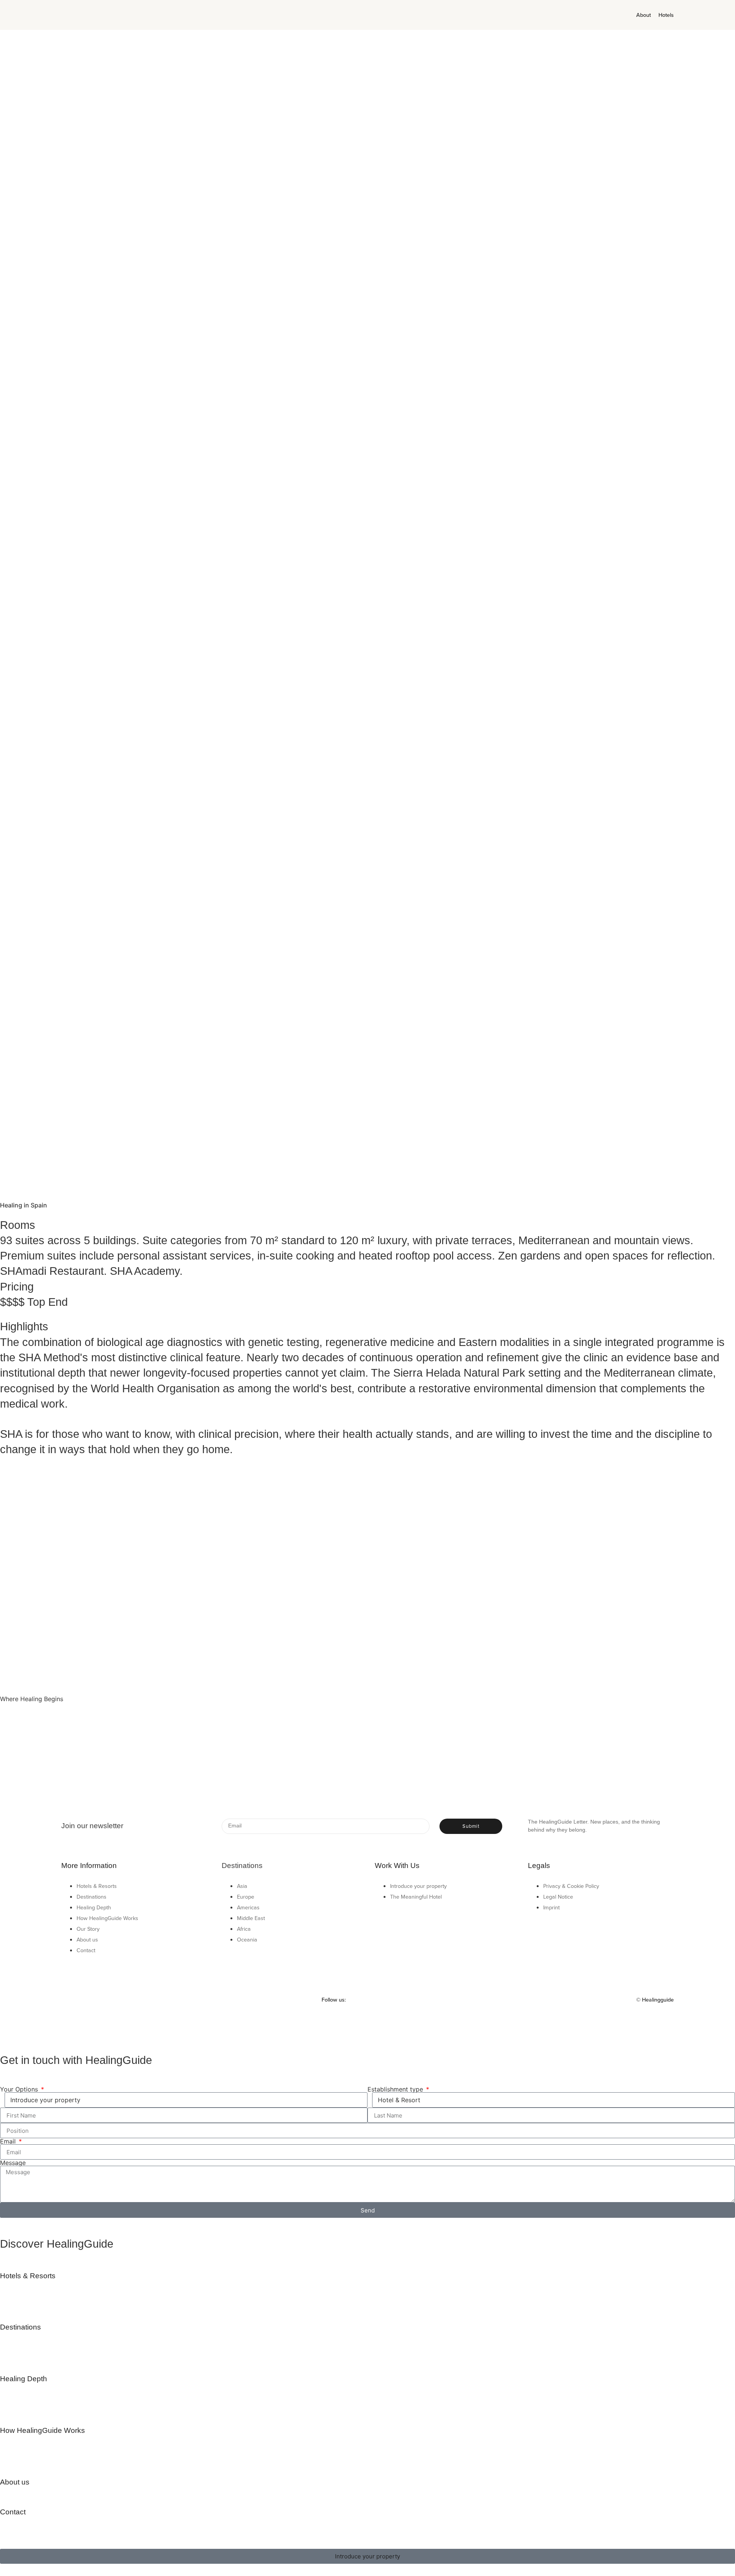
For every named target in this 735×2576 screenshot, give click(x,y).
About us (15, 2482)
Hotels (666, 15)
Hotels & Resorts (28, 2276)
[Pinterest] (361, 2000)
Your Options (20, 2089)
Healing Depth (24, 2379)
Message (13, 2163)
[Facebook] (392, 2000)
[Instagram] (376, 2000)
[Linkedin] (408, 2000)
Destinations (20, 2327)
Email (9, 2141)
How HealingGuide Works (42, 2430)
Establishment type (396, 2089)
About (644, 15)
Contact (13, 2512)
